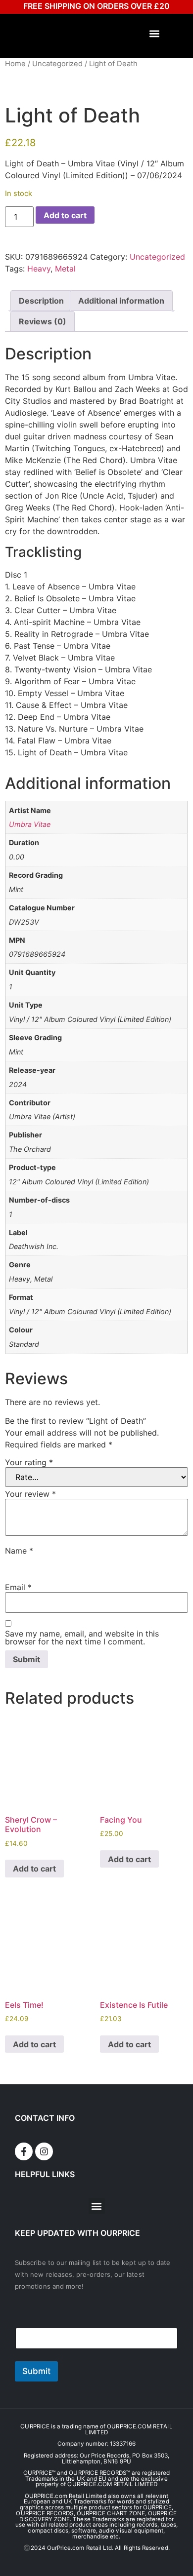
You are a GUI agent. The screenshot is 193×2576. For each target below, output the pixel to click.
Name (19, 1551)
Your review (30, 1494)
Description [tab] (41, 301)
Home (15, 64)
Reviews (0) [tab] (43, 321)
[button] (155, 34)
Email (18, 1587)
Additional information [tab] (121, 301)
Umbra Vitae (30, 824)
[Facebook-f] (24, 2151)
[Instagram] (44, 2151)
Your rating (29, 1462)
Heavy (39, 269)
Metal (65, 269)
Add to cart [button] (34, 1869)
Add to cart (65, 215)
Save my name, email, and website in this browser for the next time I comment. (82, 1638)
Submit (36, 2371)
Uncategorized (57, 64)
